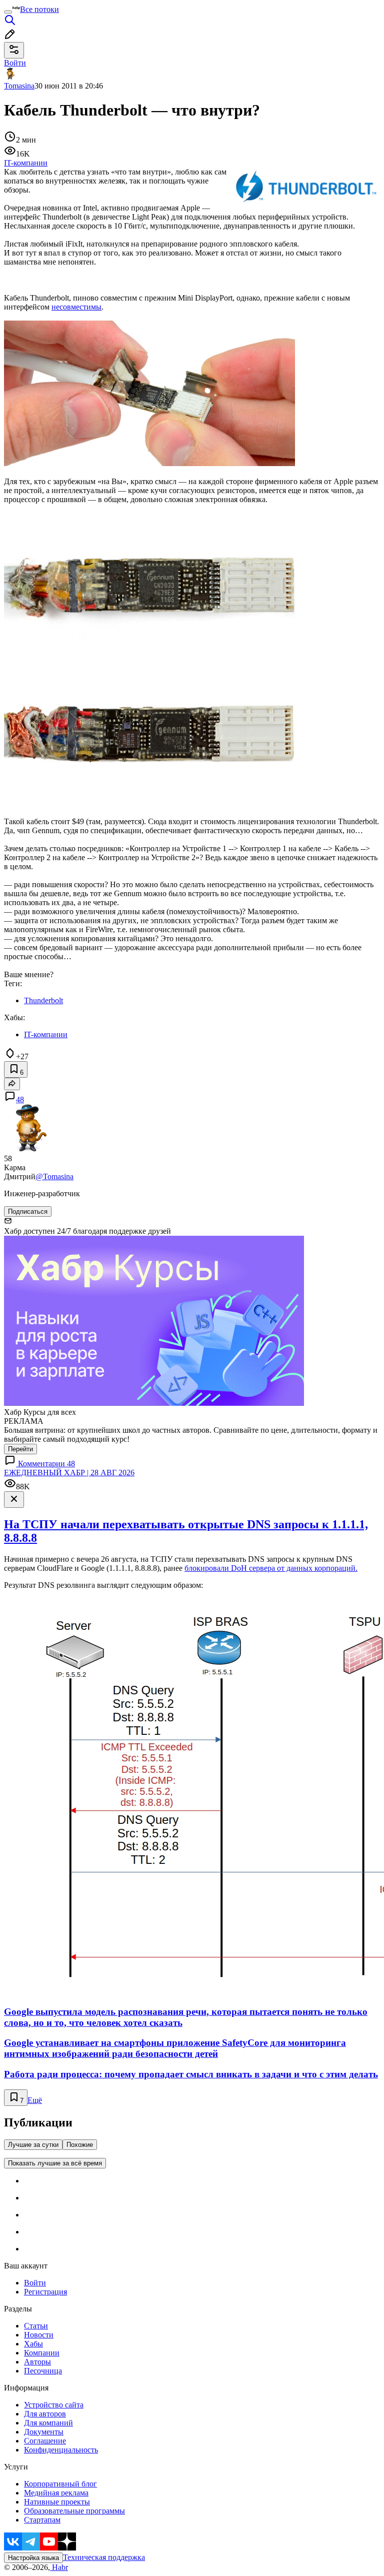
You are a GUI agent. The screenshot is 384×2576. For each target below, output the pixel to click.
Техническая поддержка (104, 2557)
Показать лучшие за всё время (55, 2163)
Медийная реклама (56, 2493)
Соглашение (45, 2441)
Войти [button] (15, 63)
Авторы (37, 2362)
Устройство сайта (54, 2405)
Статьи (36, 2326)
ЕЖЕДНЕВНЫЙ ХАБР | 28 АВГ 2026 (69, 1473)
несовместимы (76, 307)
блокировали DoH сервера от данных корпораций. (271, 1568)
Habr (59, 2567)
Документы (44, 2432)
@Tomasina (54, 1176)
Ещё (35, 2100)
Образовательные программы (74, 2511)
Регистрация (45, 2292)
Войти (35, 2283)
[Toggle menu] (8, 12)
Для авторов (45, 2414)
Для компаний (48, 2423)
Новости (39, 2335)
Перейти (20, 1449)
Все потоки (39, 9)
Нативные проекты (57, 2502)
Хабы (33, 2344)
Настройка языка (33, 2558)
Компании (42, 2353)
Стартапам (42, 2520)
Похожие (80, 2145)
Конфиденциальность (61, 2450)
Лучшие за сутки (33, 2145)
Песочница (43, 2371)
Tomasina (19, 86)
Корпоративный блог (60, 2484)
